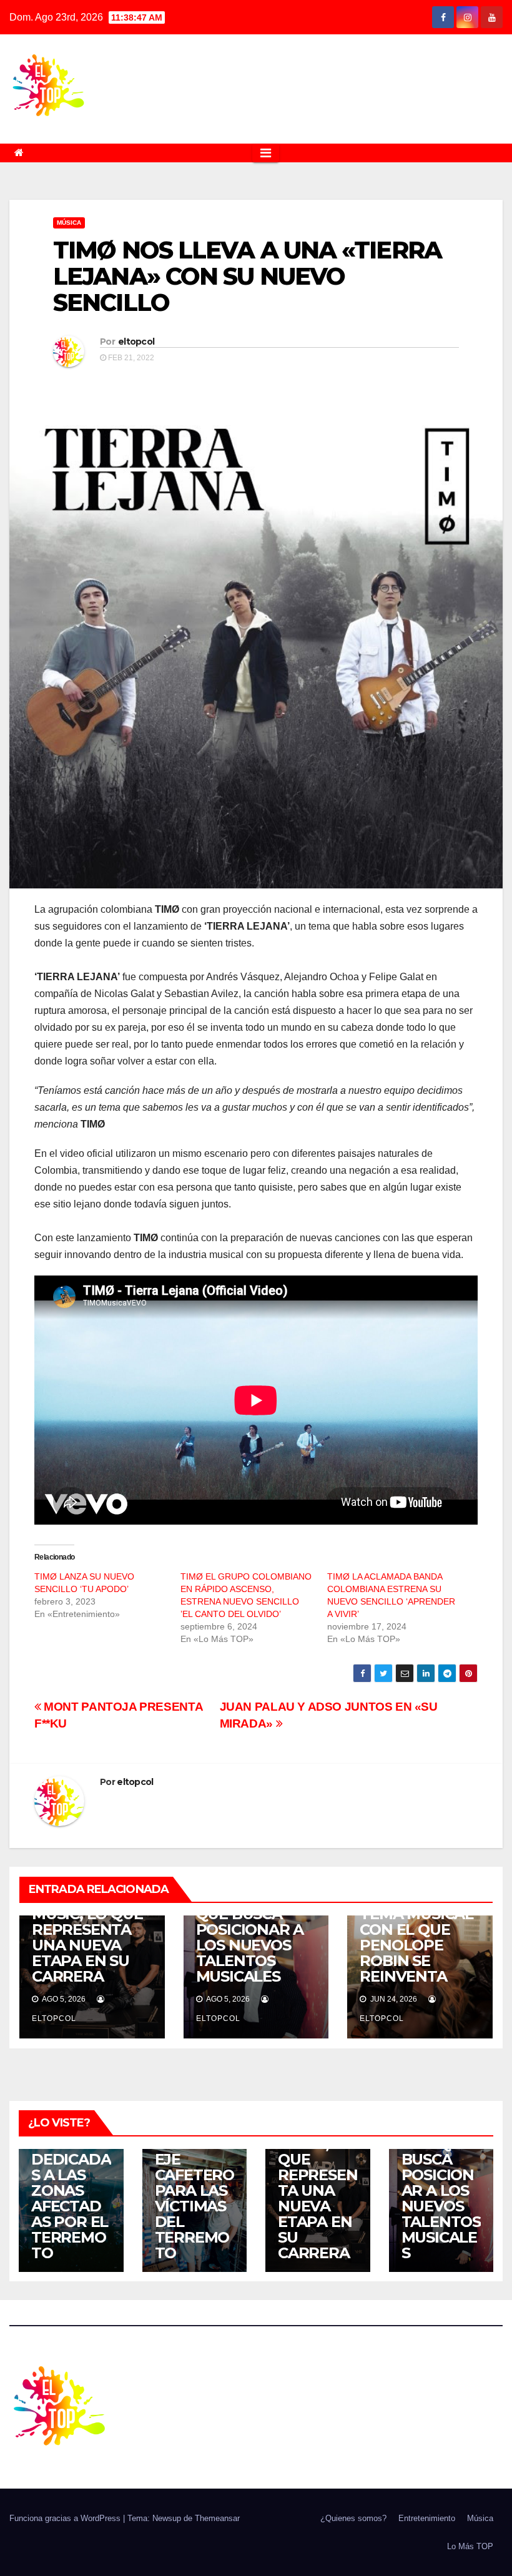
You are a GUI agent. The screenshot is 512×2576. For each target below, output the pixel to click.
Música (69, 223)
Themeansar (217, 2518)
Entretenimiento (427, 2518)
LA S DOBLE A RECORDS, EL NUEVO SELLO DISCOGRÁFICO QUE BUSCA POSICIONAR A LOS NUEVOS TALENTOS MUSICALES (441, 2151)
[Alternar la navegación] (266, 153)
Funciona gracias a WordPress (66, 2518)
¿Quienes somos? (353, 2518)
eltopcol (136, 342)
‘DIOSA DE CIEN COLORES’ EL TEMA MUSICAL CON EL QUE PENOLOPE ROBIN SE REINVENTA (416, 1930)
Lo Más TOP (470, 2546)
